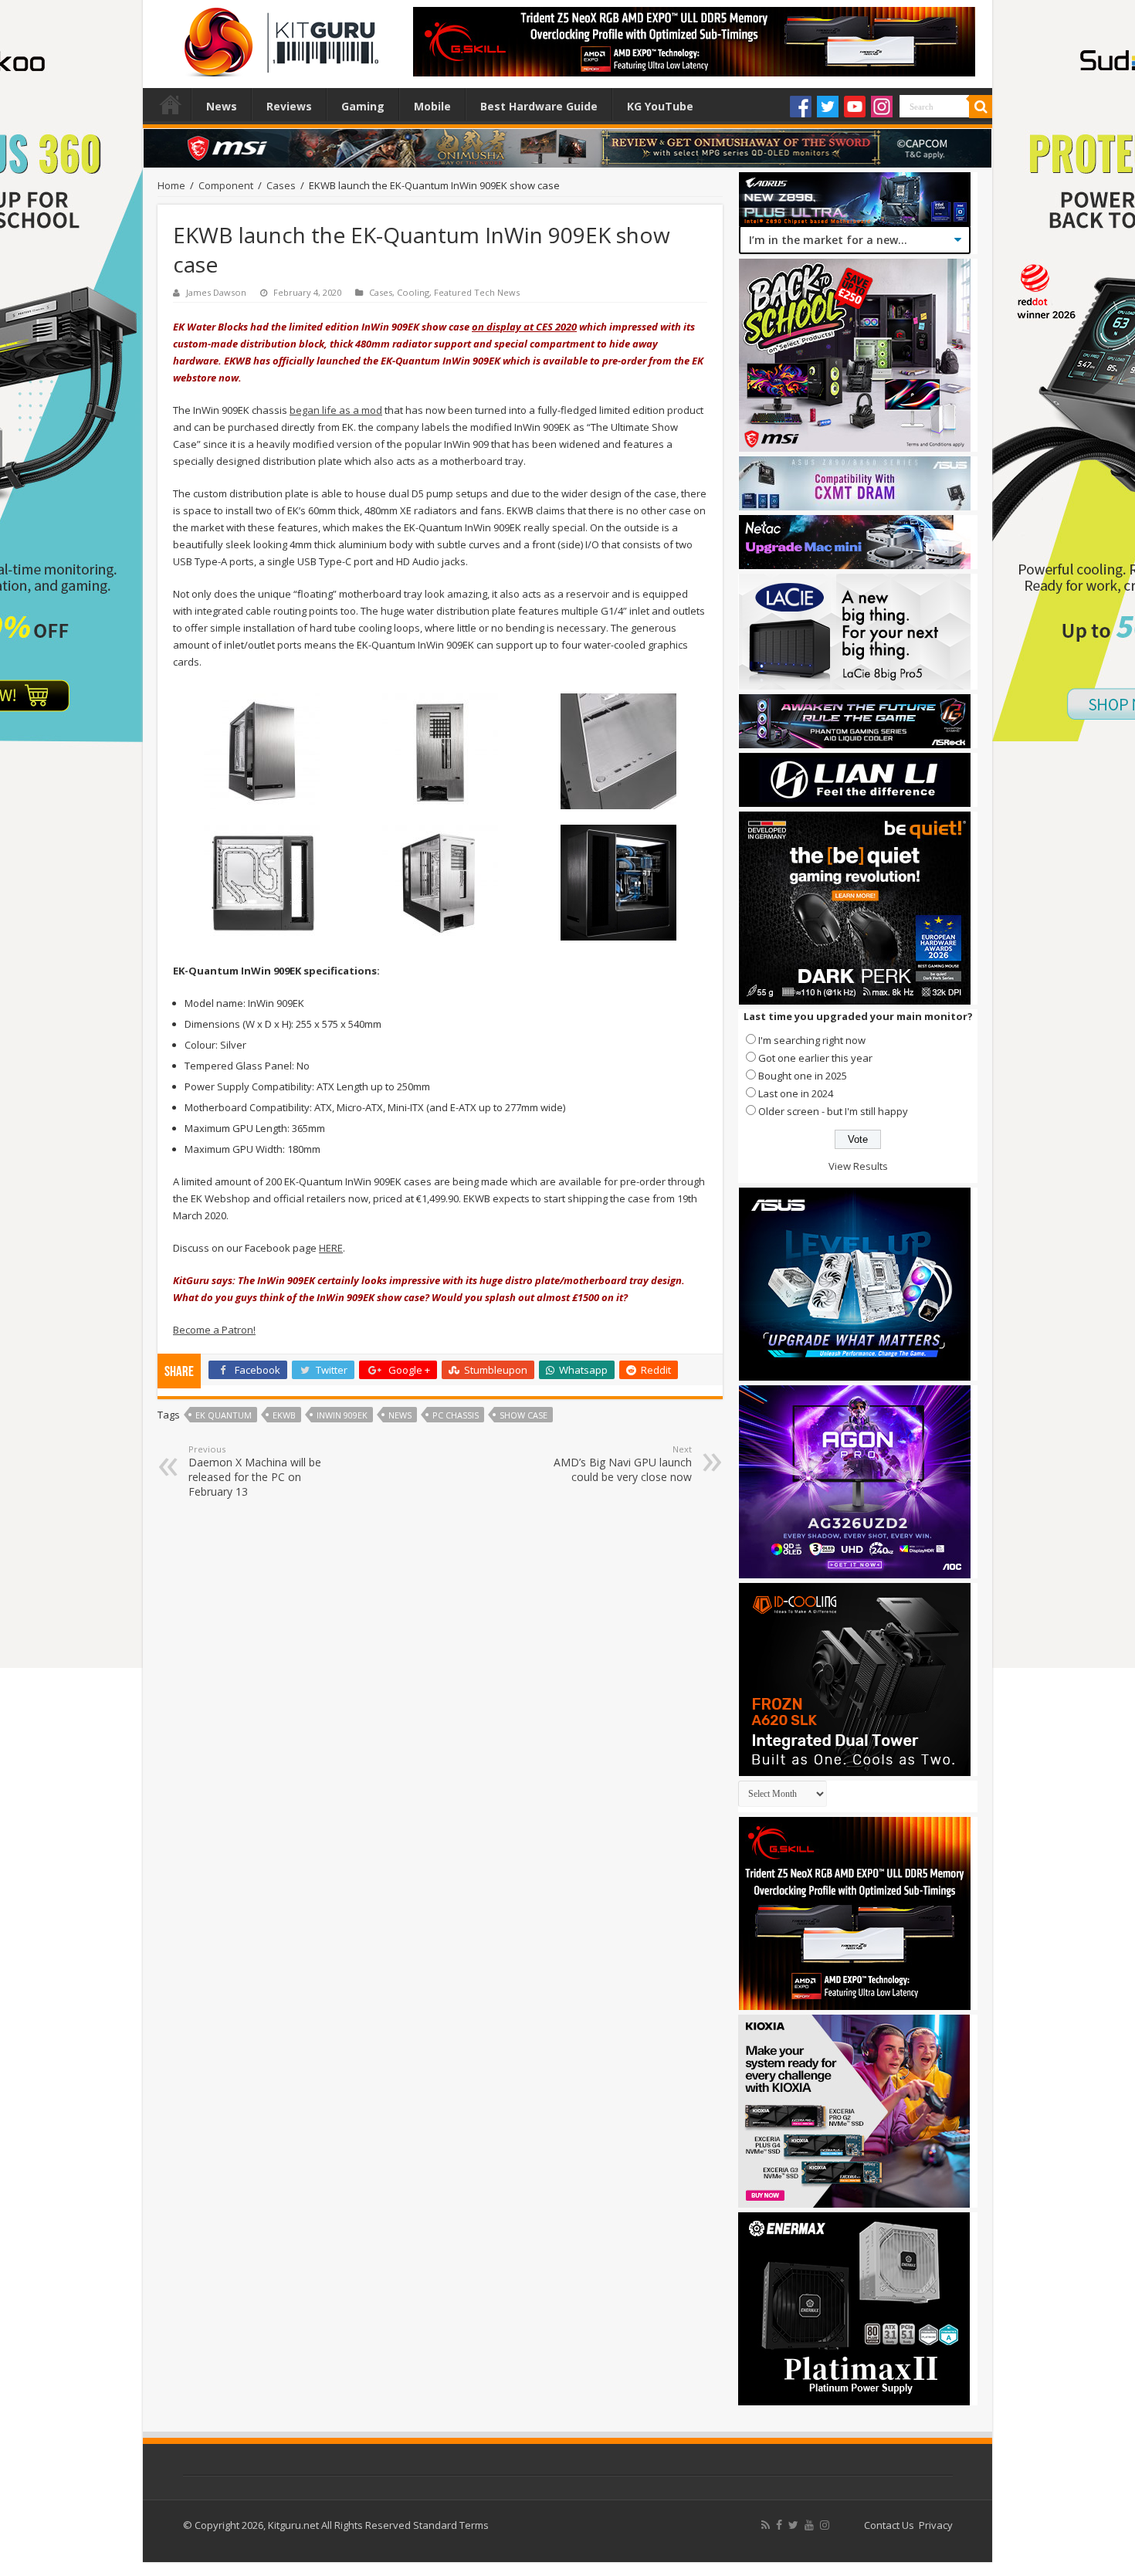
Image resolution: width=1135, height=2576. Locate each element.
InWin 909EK (342, 1415)
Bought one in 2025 (803, 1076)
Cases (281, 185)
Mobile (432, 106)
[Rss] (766, 2525)
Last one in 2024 (796, 1093)
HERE (331, 1248)
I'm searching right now (812, 1040)
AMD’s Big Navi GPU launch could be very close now (623, 1464)
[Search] (981, 107)
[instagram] (825, 2525)
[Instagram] (882, 107)
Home (171, 104)
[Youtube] (855, 107)
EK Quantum (224, 1415)
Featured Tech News (477, 292)
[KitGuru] (278, 37)
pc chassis (456, 1415)
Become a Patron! (214, 1330)
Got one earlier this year (815, 1058)
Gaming (363, 106)
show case (523, 1415)
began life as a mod (336, 410)
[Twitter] (828, 107)
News (222, 106)
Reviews (289, 106)
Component (226, 185)
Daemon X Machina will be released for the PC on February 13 (255, 1471)
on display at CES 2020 (524, 327)
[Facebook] (801, 107)
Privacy (936, 2525)
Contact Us (889, 2525)
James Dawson (216, 292)
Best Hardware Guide (539, 106)
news (400, 1415)
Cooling (413, 292)
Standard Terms (451, 2525)
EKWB (284, 1415)
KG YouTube (660, 106)
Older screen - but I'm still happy (833, 1111)
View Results (858, 1166)
